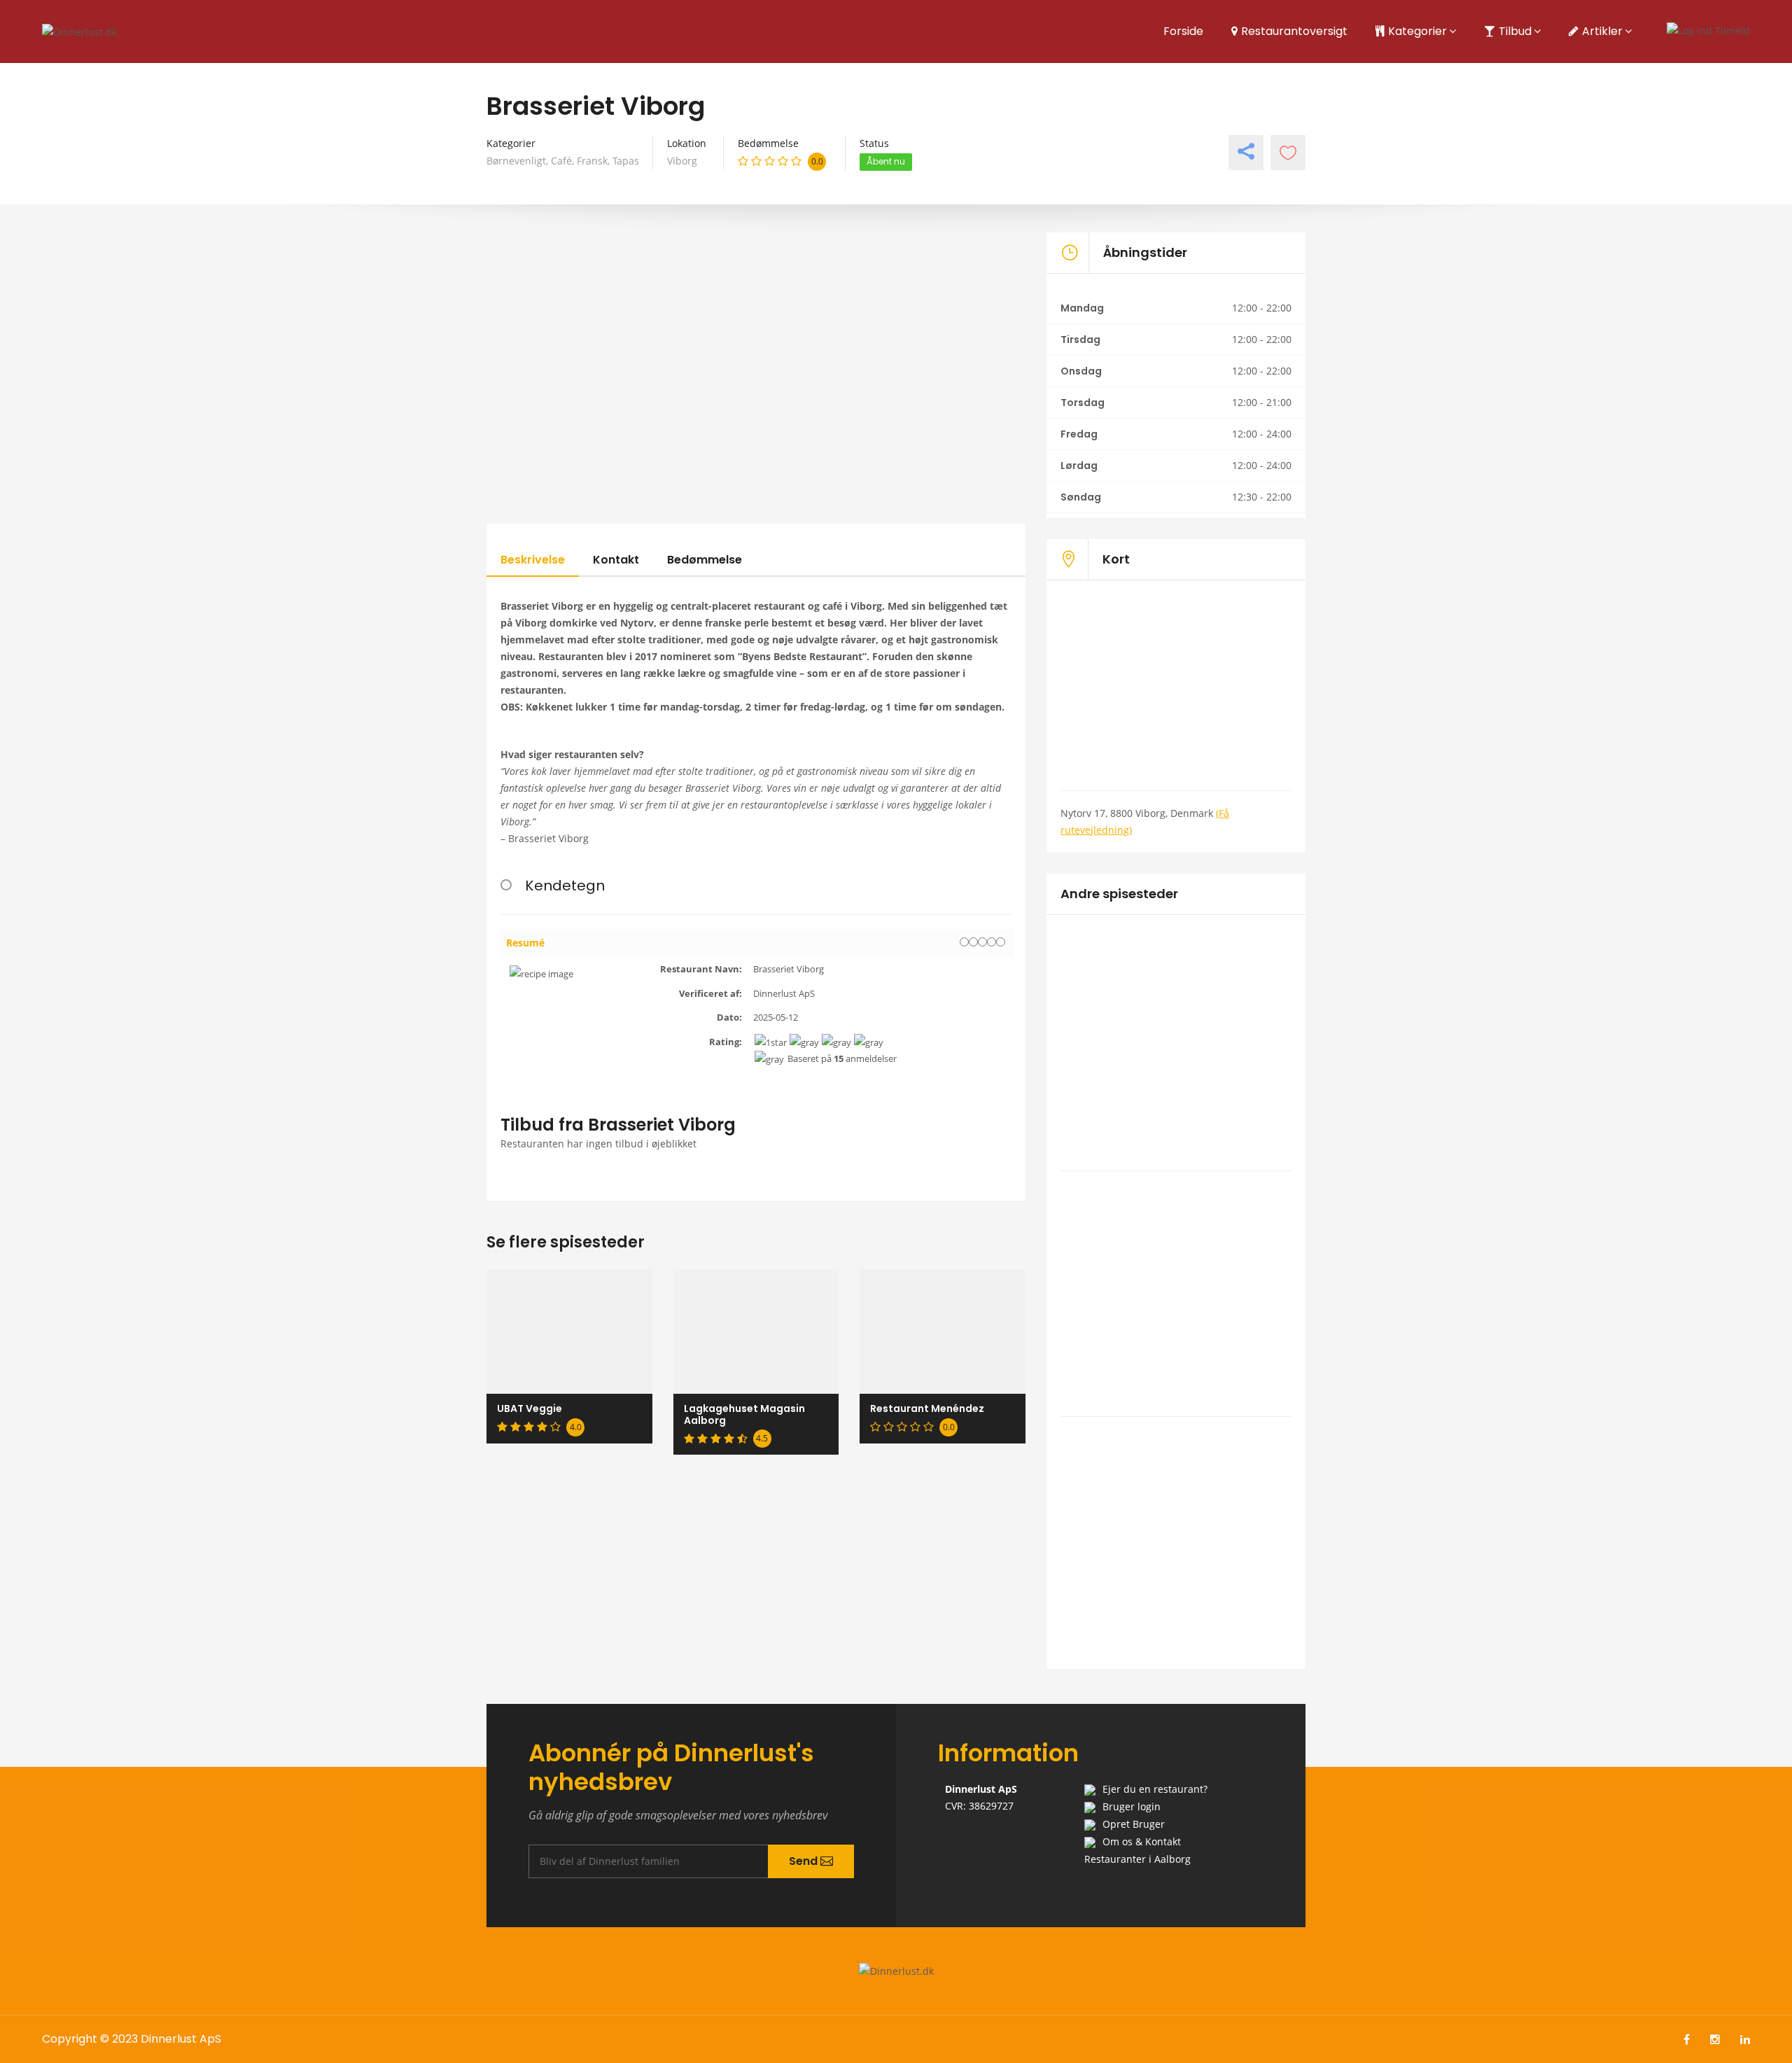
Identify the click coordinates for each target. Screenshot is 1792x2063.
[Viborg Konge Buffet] (1176, 1243)
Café (561, 161)
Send (805, 1861)
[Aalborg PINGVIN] (1176, 991)
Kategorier (1417, 31)
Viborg (682, 161)
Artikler (1602, 31)
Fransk (592, 161)
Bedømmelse (705, 560)
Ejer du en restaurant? (1155, 1789)
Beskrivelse (533, 560)
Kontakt (616, 560)
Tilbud (1515, 31)
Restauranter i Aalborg (1137, 1859)
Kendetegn (565, 886)
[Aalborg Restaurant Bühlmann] (1176, 1489)
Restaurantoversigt (1294, 31)
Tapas (626, 161)
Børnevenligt (516, 161)
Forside (1183, 31)
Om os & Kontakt (1142, 1841)
